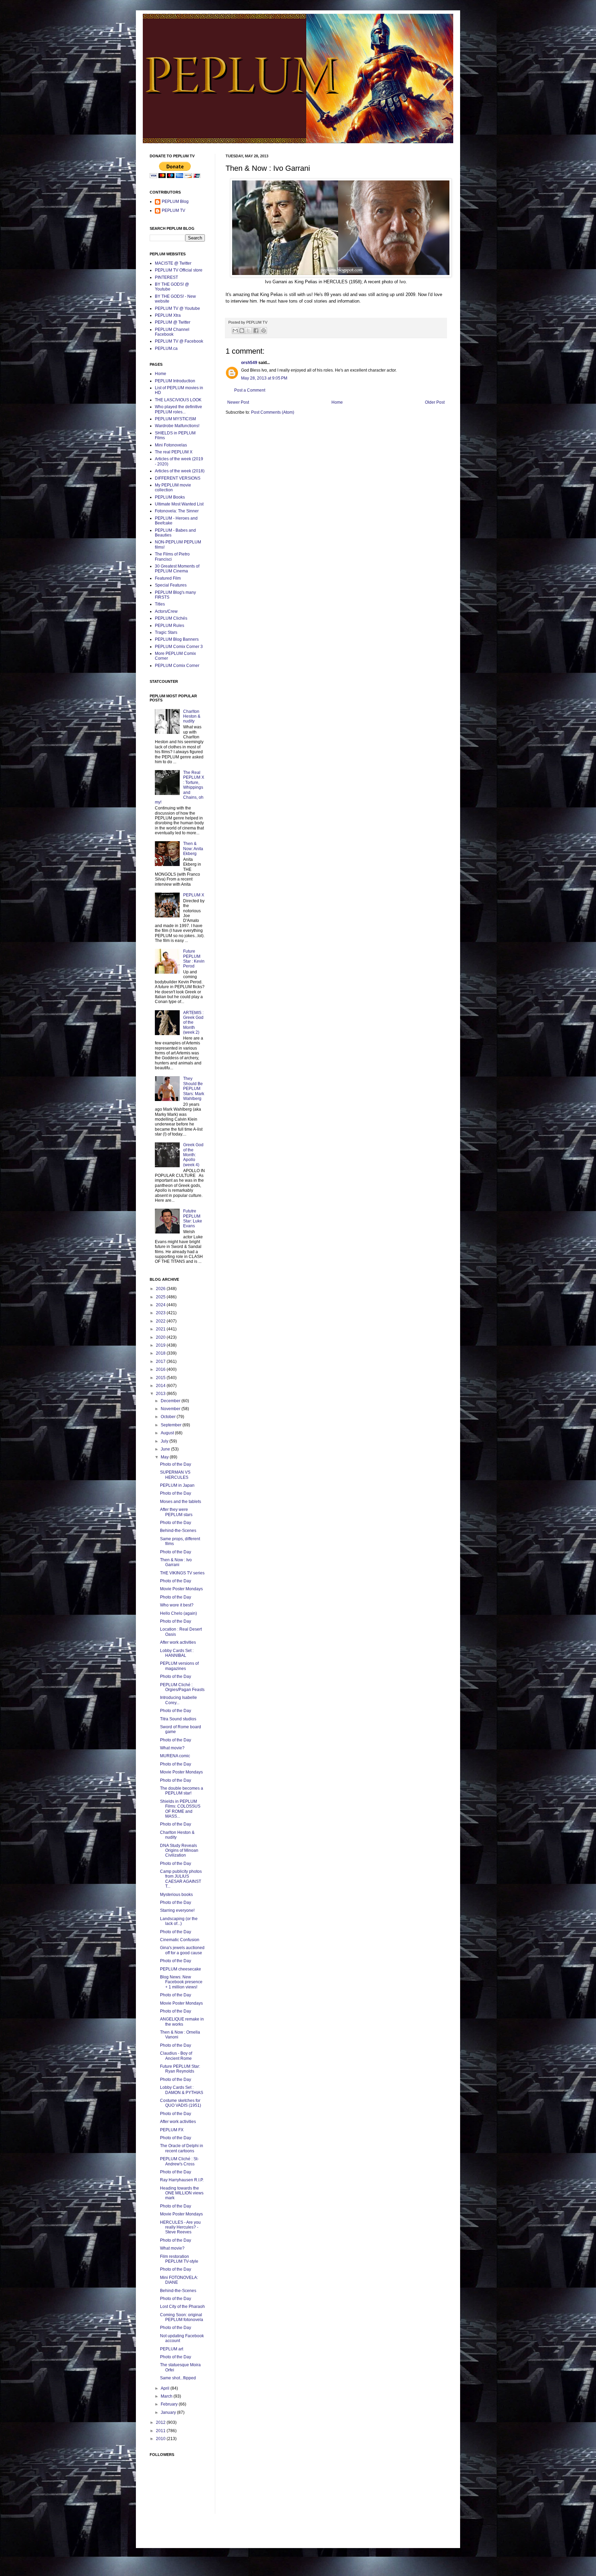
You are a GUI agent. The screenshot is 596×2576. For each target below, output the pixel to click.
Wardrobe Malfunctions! (177, 426)
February (170, 2404)
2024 (161, 1305)
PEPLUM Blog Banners (177, 639)
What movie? (172, 1748)
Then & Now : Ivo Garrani (176, 1562)
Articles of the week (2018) (180, 471)
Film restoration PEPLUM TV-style (179, 2259)
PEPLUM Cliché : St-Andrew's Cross (179, 2161)
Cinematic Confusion (180, 1940)
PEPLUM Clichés (171, 618)
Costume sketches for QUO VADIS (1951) (181, 2103)
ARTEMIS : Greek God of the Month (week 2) (193, 1023)
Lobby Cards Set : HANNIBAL (177, 1653)
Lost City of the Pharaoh (182, 2307)
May (165, 1457)
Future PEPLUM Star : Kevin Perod (194, 959)
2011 (161, 2431)
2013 (161, 1394)
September (172, 1425)
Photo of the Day (176, 1464)
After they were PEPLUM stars (176, 1512)
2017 (161, 1361)
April (166, 2388)
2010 (161, 2439)
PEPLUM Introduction (175, 381)
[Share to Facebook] (256, 331)
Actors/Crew (166, 611)
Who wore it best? (177, 1605)
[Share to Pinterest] (264, 331)
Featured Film (168, 578)
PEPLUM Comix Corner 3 (179, 647)
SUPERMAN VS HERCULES (175, 1475)
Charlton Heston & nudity (192, 716)
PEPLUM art (172, 2349)
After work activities (178, 1642)
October (169, 1417)
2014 (161, 1386)
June (166, 1449)
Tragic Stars (166, 632)
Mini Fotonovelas (171, 445)
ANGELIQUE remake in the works (182, 2022)
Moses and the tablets (181, 1502)
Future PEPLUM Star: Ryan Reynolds (180, 2069)
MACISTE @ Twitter (173, 263)
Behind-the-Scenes (178, 1531)
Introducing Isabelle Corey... (178, 1700)
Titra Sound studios (178, 1719)
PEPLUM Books (170, 497)
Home (337, 402)
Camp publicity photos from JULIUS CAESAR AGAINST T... (181, 1879)
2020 (161, 1337)
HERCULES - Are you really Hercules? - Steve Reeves (180, 2227)
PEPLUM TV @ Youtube (177, 308)
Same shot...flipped (178, 2378)
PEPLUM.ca (166, 348)
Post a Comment (250, 390)
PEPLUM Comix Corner (177, 666)
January (169, 2412)
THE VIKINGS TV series (182, 1573)
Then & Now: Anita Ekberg (193, 849)
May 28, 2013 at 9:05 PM (264, 378)
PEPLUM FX (172, 2130)
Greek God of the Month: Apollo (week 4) (193, 1155)
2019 (161, 1345)
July (165, 1441)
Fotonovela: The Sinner (177, 511)
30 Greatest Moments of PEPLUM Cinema (177, 569)
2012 (161, 2422)
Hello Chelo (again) (178, 1613)
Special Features (171, 585)
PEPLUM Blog (175, 201)
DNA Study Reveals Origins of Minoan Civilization (179, 1851)
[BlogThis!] (242, 331)
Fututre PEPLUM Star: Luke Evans (193, 1218)
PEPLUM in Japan (177, 1485)
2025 (161, 1297)
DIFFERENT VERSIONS (178, 478)
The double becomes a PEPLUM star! (182, 1791)
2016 (161, 1369)
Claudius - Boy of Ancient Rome (176, 2056)
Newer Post (238, 402)
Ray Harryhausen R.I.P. (182, 2180)
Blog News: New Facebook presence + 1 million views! (181, 1982)
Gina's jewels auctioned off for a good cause (182, 1950)
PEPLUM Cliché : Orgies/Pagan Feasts (182, 1687)
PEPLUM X (194, 895)
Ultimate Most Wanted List (179, 504)
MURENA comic (175, 1756)
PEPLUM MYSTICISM (175, 419)
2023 (161, 1313)
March (167, 2396)
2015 (161, 1378)
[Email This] (235, 331)
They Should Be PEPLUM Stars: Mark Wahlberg (194, 1089)
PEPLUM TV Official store (179, 270)
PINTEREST (166, 277)
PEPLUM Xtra (168, 315)
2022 (161, 1321)
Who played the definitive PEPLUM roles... (178, 409)
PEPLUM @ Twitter (173, 322)
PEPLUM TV (173, 210)
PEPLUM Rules (170, 626)
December (171, 1401)
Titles (160, 604)
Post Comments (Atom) (273, 412)
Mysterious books (176, 1895)
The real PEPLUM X (174, 452)
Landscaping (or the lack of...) (179, 1921)
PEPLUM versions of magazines (179, 1666)
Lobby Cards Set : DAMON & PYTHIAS (182, 2090)
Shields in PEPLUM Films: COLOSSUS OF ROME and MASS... (180, 1809)
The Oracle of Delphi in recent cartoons (182, 2148)
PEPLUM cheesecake (181, 1969)
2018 (161, 1353)
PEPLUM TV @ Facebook (179, 341)
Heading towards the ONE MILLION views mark (182, 2193)
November (171, 1409)
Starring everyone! (177, 1910)
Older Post (435, 402)
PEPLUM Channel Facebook (172, 332)
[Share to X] (248, 331)
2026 (161, 1289)
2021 (161, 1329)
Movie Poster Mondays (181, 1589)
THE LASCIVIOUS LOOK (178, 400)
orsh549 (249, 363)
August (168, 1433)
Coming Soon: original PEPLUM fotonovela (182, 2317)
